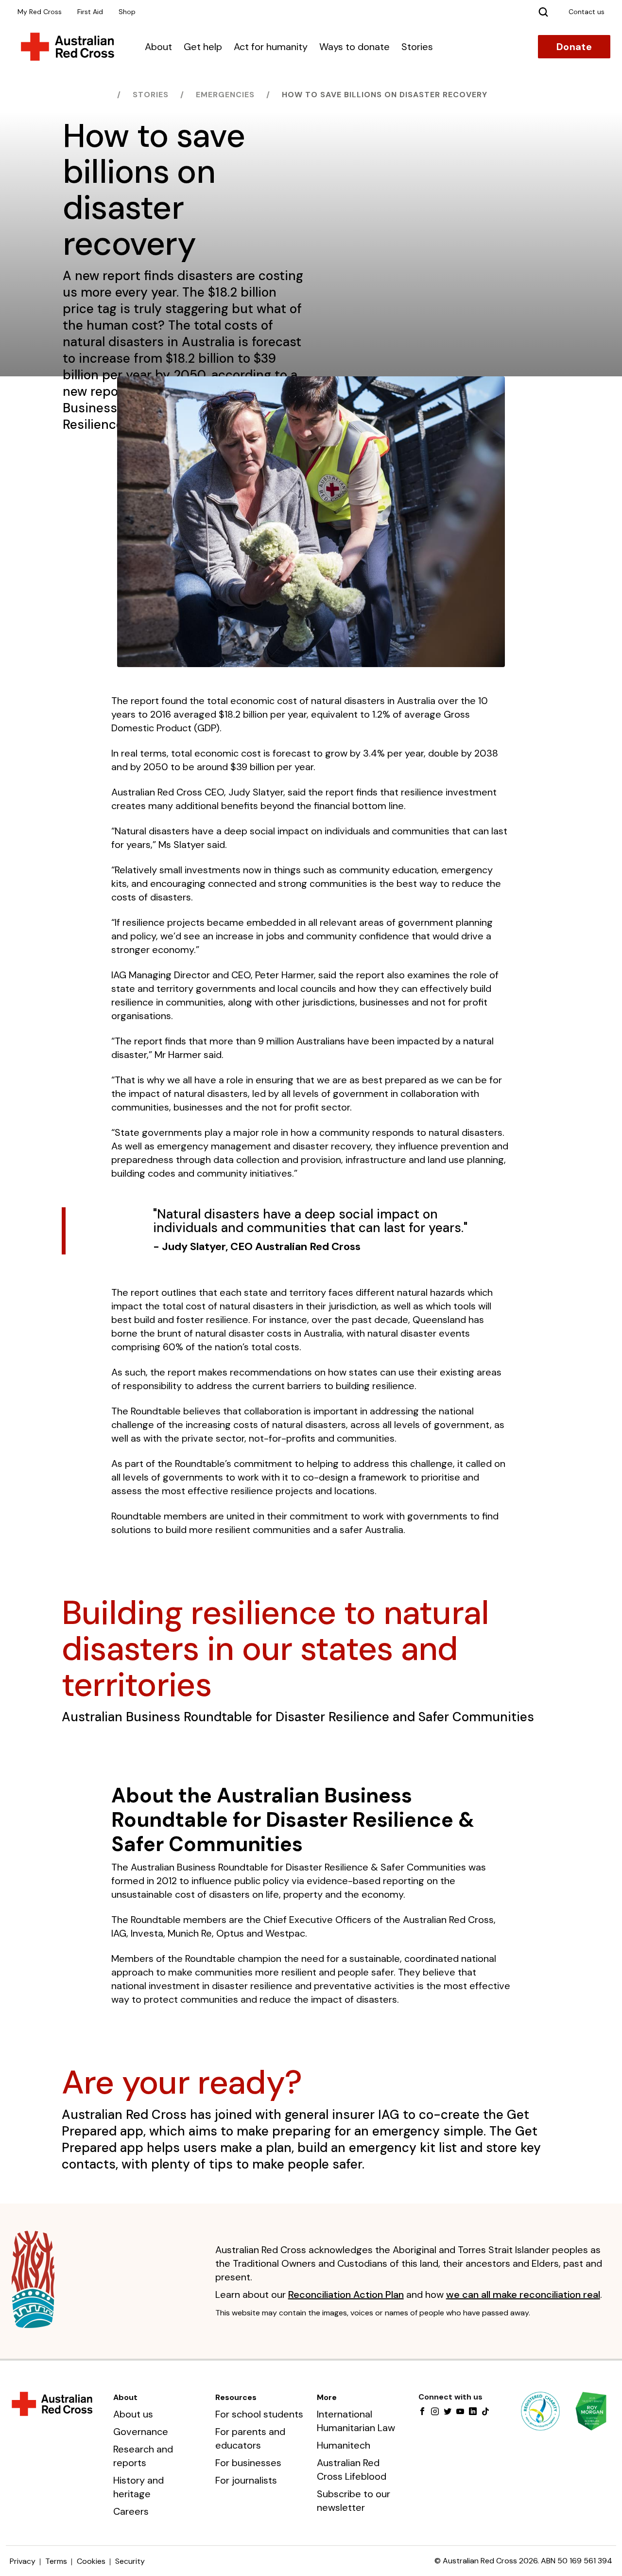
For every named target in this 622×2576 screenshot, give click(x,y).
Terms (56, 2561)
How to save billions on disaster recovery (385, 95)
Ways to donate (354, 47)
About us (133, 2414)
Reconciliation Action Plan (346, 2294)
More (327, 2397)
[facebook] (422, 2412)
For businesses (248, 2463)
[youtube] (460, 2412)
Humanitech (344, 2445)
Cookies (91, 2561)
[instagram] (435, 2412)
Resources (236, 2397)
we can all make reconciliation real (523, 2294)
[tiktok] (485, 2412)
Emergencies (225, 95)
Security (130, 2561)
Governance (141, 2432)
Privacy (23, 2561)
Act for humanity (271, 47)
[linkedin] (473, 2412)
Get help (203, 47)
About (158, 47)
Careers (131, 2511)
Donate (574, 47)
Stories (417, 47)
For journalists (246, 2480)
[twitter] (448, 2412)
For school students (259, 2414)
